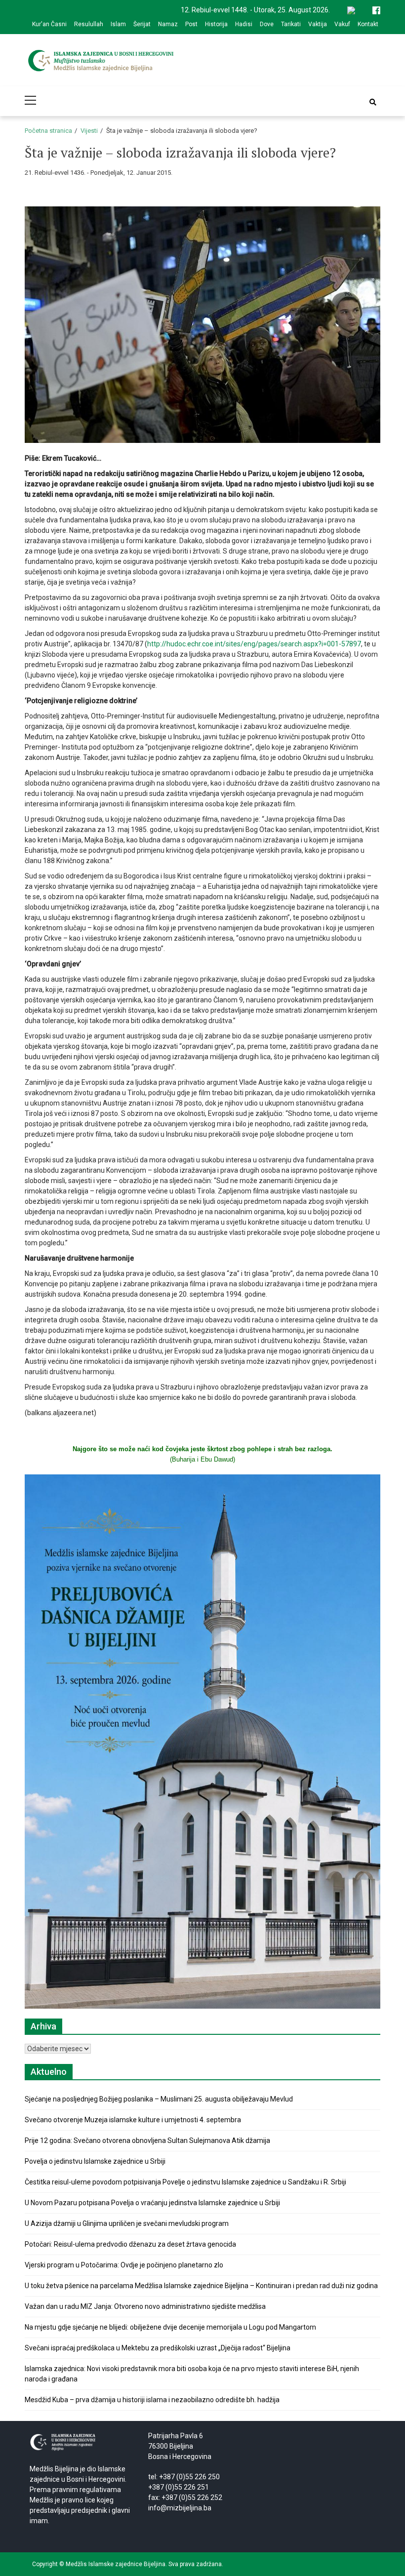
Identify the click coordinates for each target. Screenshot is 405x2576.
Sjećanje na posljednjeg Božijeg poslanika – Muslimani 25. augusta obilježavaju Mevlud (159, 2099)
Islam (118, 24)
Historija (216, 24)
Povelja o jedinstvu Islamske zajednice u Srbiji (95, 2161)
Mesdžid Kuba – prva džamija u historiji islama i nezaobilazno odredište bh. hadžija (152, 2400)
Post (191, 24)
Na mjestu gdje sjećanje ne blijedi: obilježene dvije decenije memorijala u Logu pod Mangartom (170, 2327)
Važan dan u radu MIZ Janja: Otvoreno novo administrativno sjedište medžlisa (145, 2306)
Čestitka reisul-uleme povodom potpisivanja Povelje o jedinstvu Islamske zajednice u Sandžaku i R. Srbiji (185, 2182)
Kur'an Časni (49, 24)
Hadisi (244, 24)
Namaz (168, 24)
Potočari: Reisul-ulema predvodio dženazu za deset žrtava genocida (130, 2244)
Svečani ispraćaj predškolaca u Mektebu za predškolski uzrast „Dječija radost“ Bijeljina (158, 2348)
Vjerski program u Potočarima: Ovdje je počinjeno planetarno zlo (124, 2265)
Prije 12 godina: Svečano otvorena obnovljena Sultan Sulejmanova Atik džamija (147, 2140)
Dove (267, 24)
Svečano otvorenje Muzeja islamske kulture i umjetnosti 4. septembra (133, 2120)
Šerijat (142, 24)
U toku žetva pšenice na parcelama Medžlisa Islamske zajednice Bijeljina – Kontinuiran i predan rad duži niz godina (201, 2286)
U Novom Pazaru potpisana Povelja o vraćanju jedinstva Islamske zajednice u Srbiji (152, 2203)
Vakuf (342, 24)
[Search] (373, 102)
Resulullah (89, 24)
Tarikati (291, 24)
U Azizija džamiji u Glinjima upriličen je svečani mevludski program (127, 2223)
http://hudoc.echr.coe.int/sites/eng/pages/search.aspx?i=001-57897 (254, 644)
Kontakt (368, 24)
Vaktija (318, 24)
